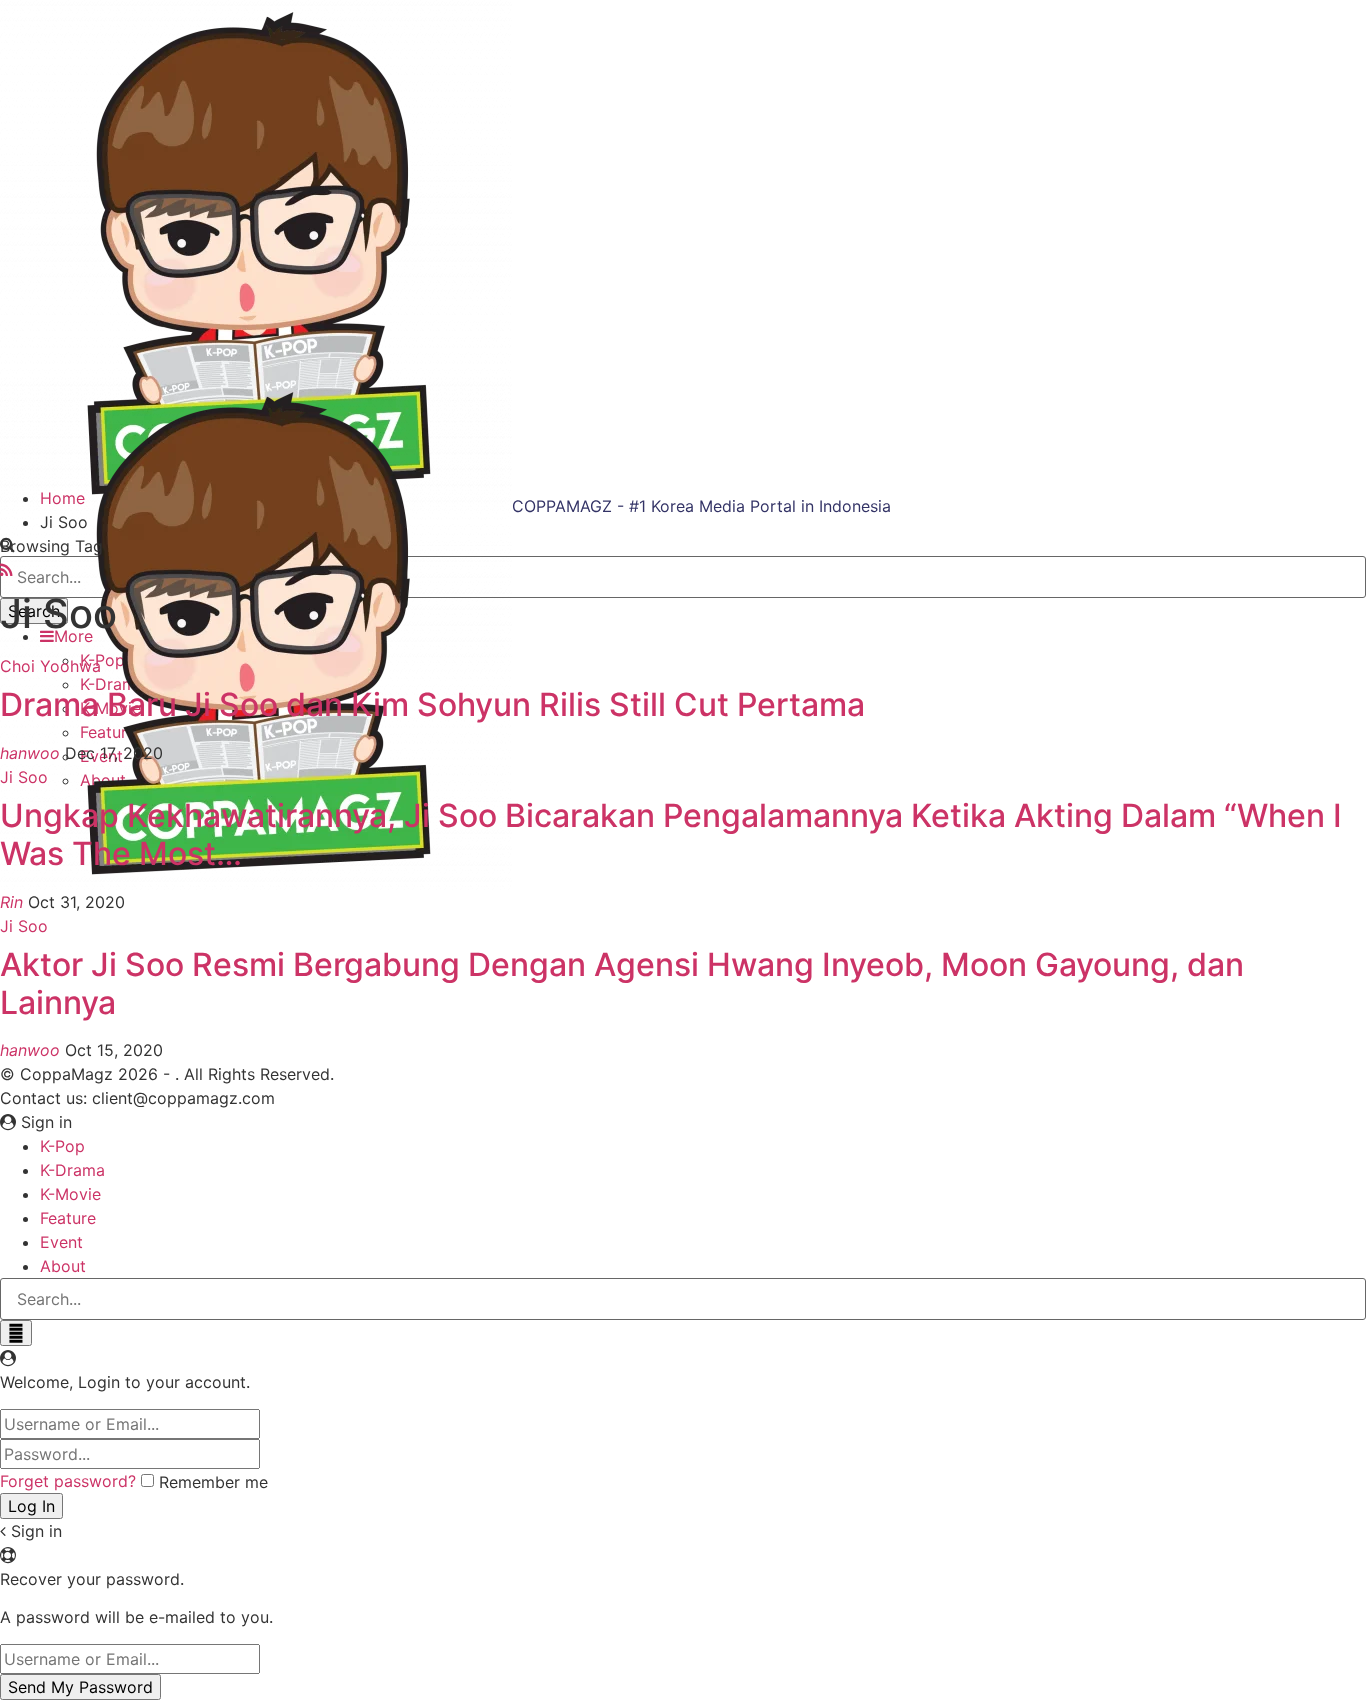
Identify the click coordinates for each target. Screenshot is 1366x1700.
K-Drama (72, 1170)
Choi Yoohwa (50, 666)
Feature (68, 1218)
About (63, 1266)
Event (61, 1242)
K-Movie (70, 1194)
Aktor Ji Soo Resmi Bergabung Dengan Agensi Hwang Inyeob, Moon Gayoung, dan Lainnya (622, 983)
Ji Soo (24, 777)
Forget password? (68, 1481)
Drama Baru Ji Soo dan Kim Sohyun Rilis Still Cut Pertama (432, 704)
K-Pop (62, 1146)
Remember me (213, 1482)
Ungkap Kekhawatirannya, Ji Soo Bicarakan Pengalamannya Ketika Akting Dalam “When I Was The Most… (671, 834)
